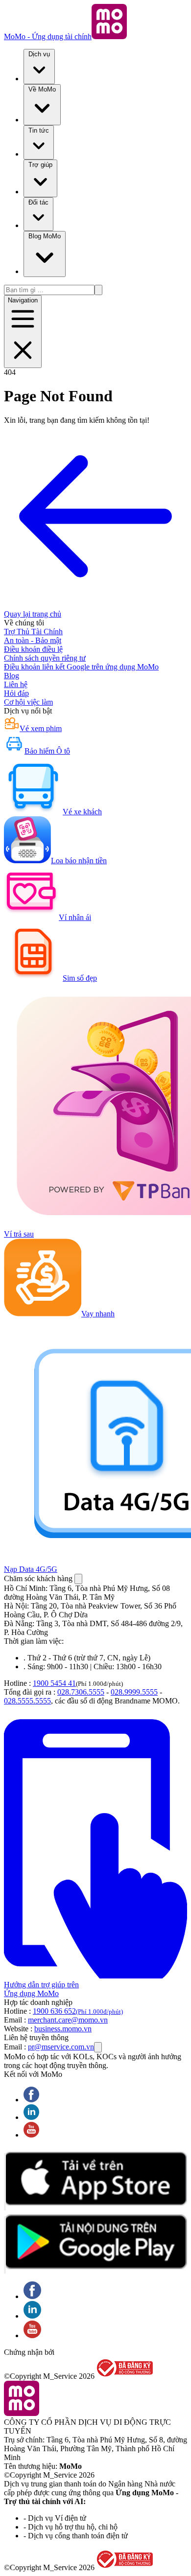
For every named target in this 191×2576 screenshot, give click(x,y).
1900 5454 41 (54, 1683)
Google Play (5, 2245)
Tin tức (39, 130)
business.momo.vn (63, 2029)
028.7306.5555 (81, 1692)
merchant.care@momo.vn (68, 2020)
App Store (5, 2182)
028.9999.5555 (134, 1692)
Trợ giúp (40, 165)
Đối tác (38, 202)
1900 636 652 (78, 2011)
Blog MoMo (45, 236)
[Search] (98, 290)
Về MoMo (42, 89)
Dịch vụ (39, 54)
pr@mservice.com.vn (61, 2047)
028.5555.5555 (27, 1701)
